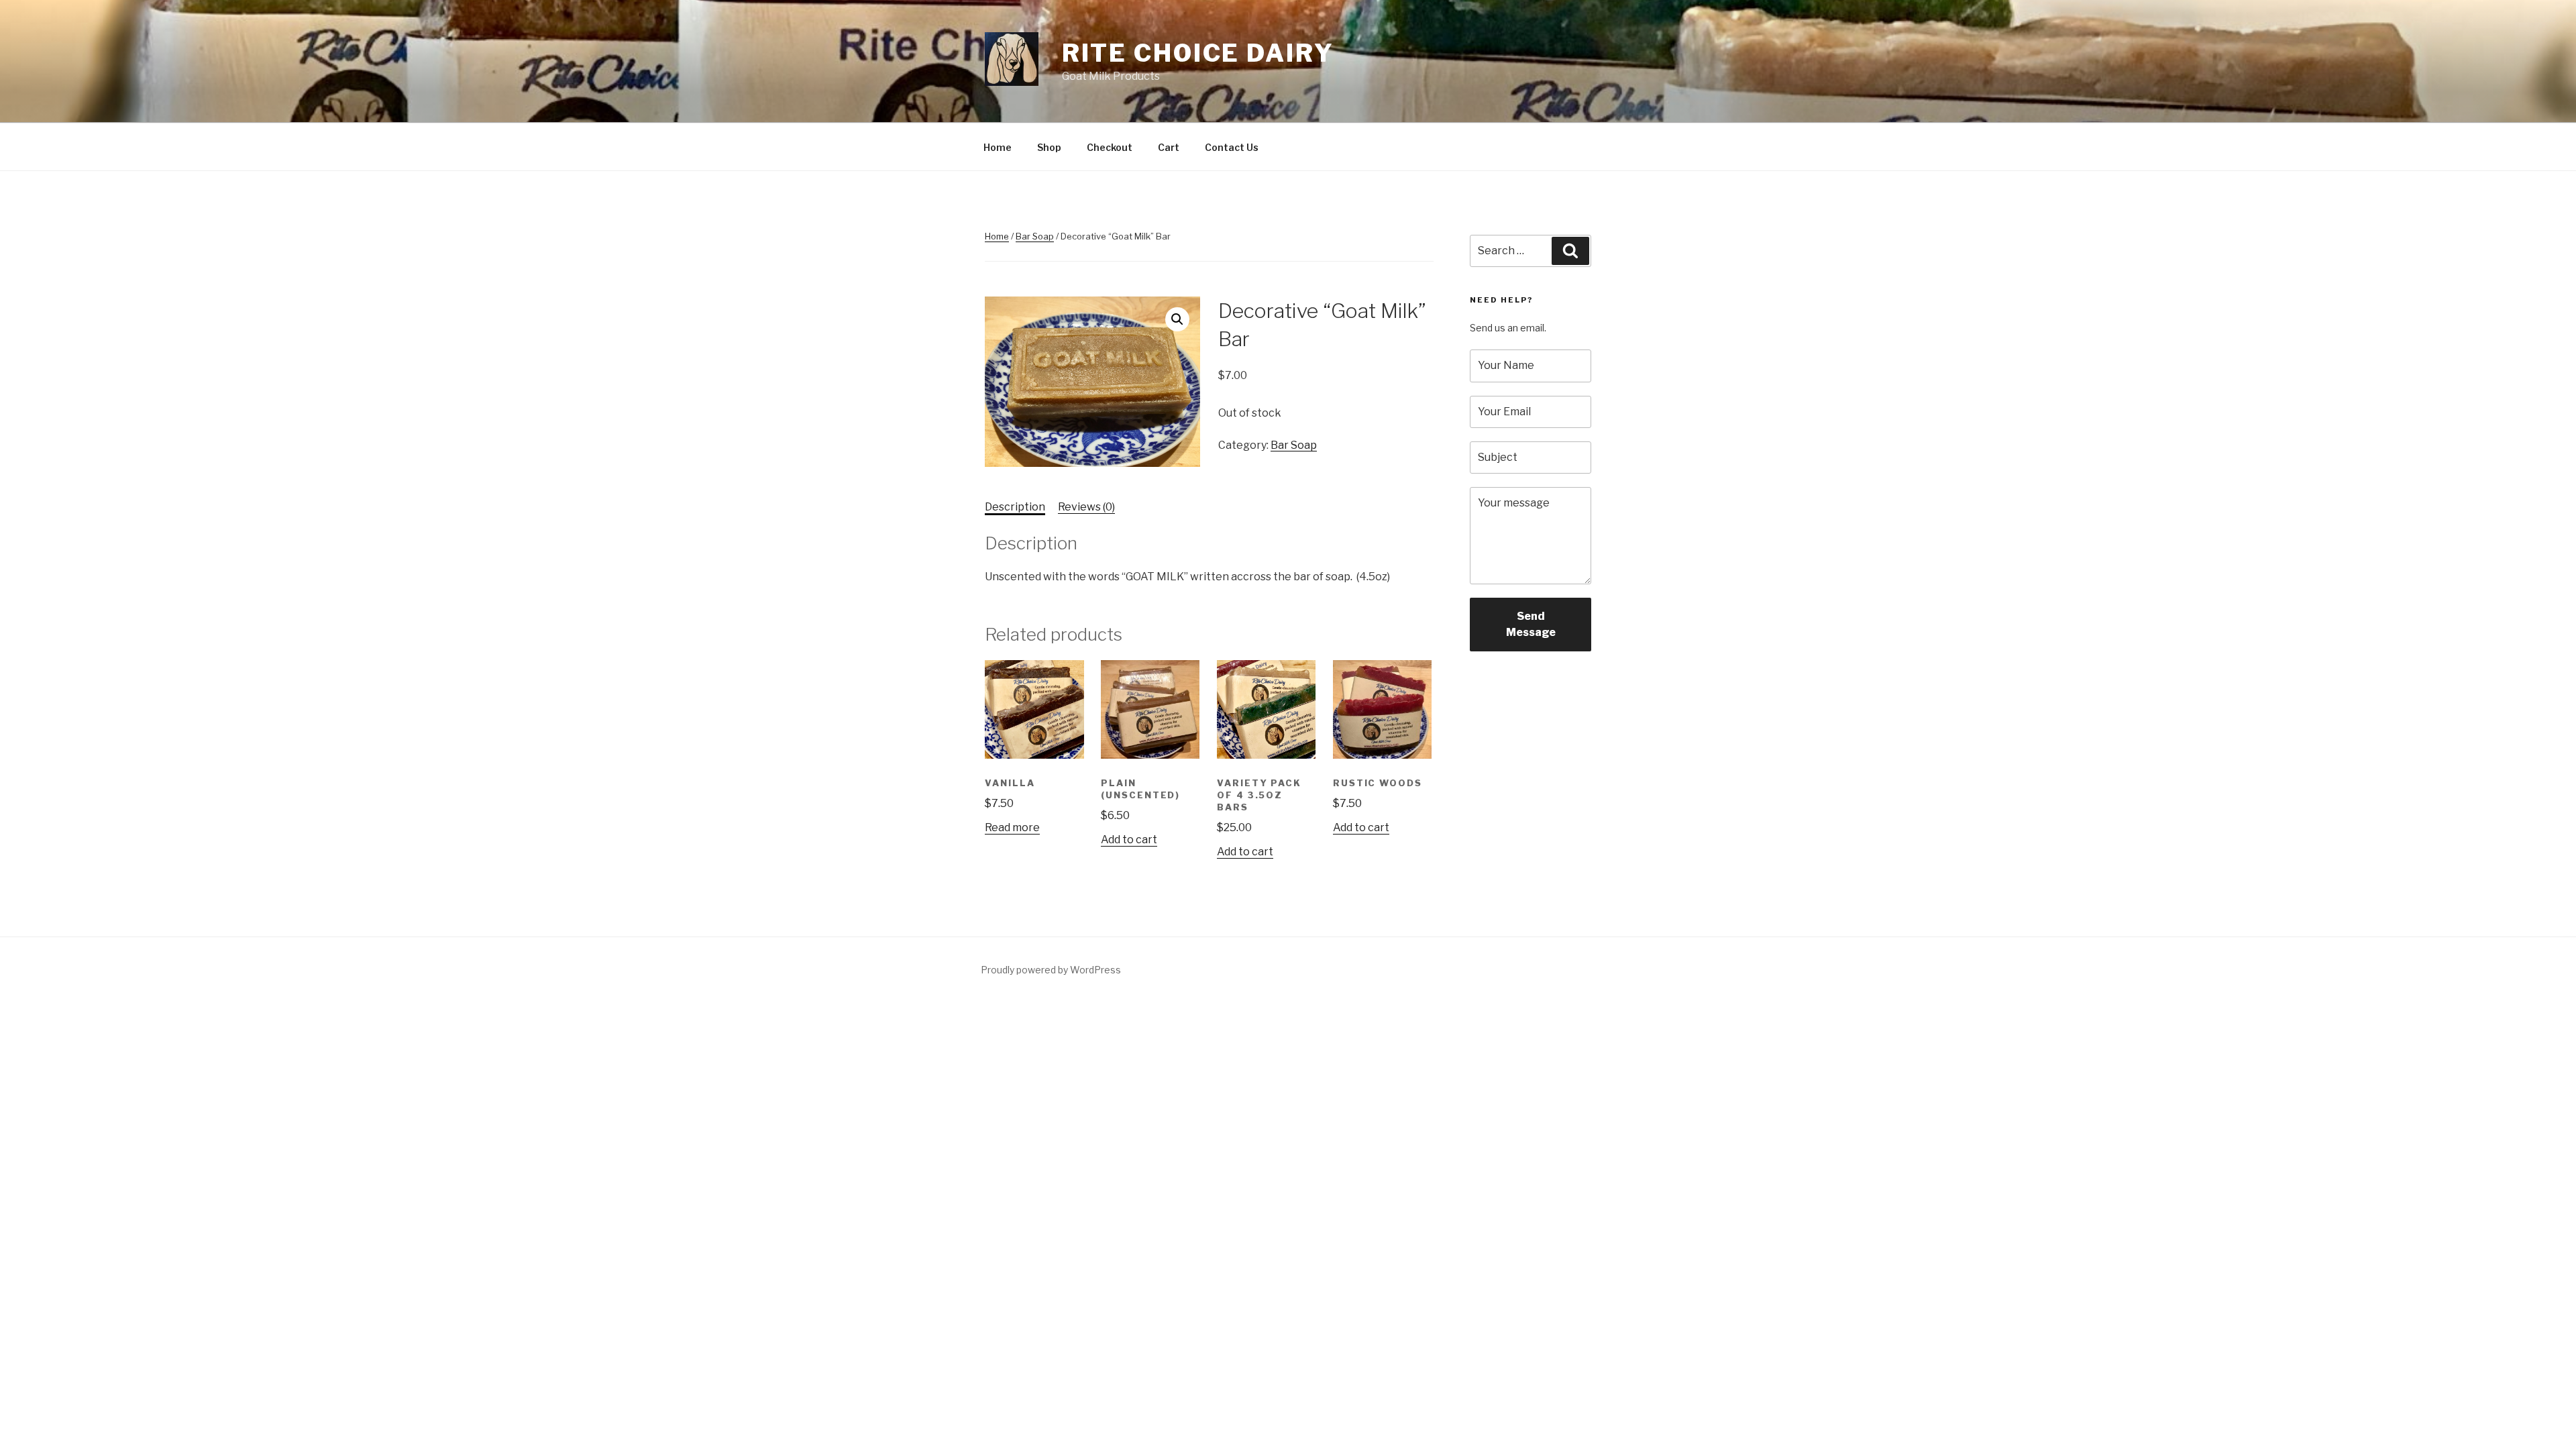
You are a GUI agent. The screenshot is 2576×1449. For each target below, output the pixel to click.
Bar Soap (1035, 236)
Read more (1012, 827)
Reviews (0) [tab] (1086, 507)
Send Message (1531, 624)
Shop (1049, 147)
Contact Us (1232, 147)
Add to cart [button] (1129, 840)
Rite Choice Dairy (1198, 53)
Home (998, 147)
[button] (1177, 319)
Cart (1169, 147)
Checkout (1110, 147)
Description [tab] (1015, 507)
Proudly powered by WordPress (1051, 970)
